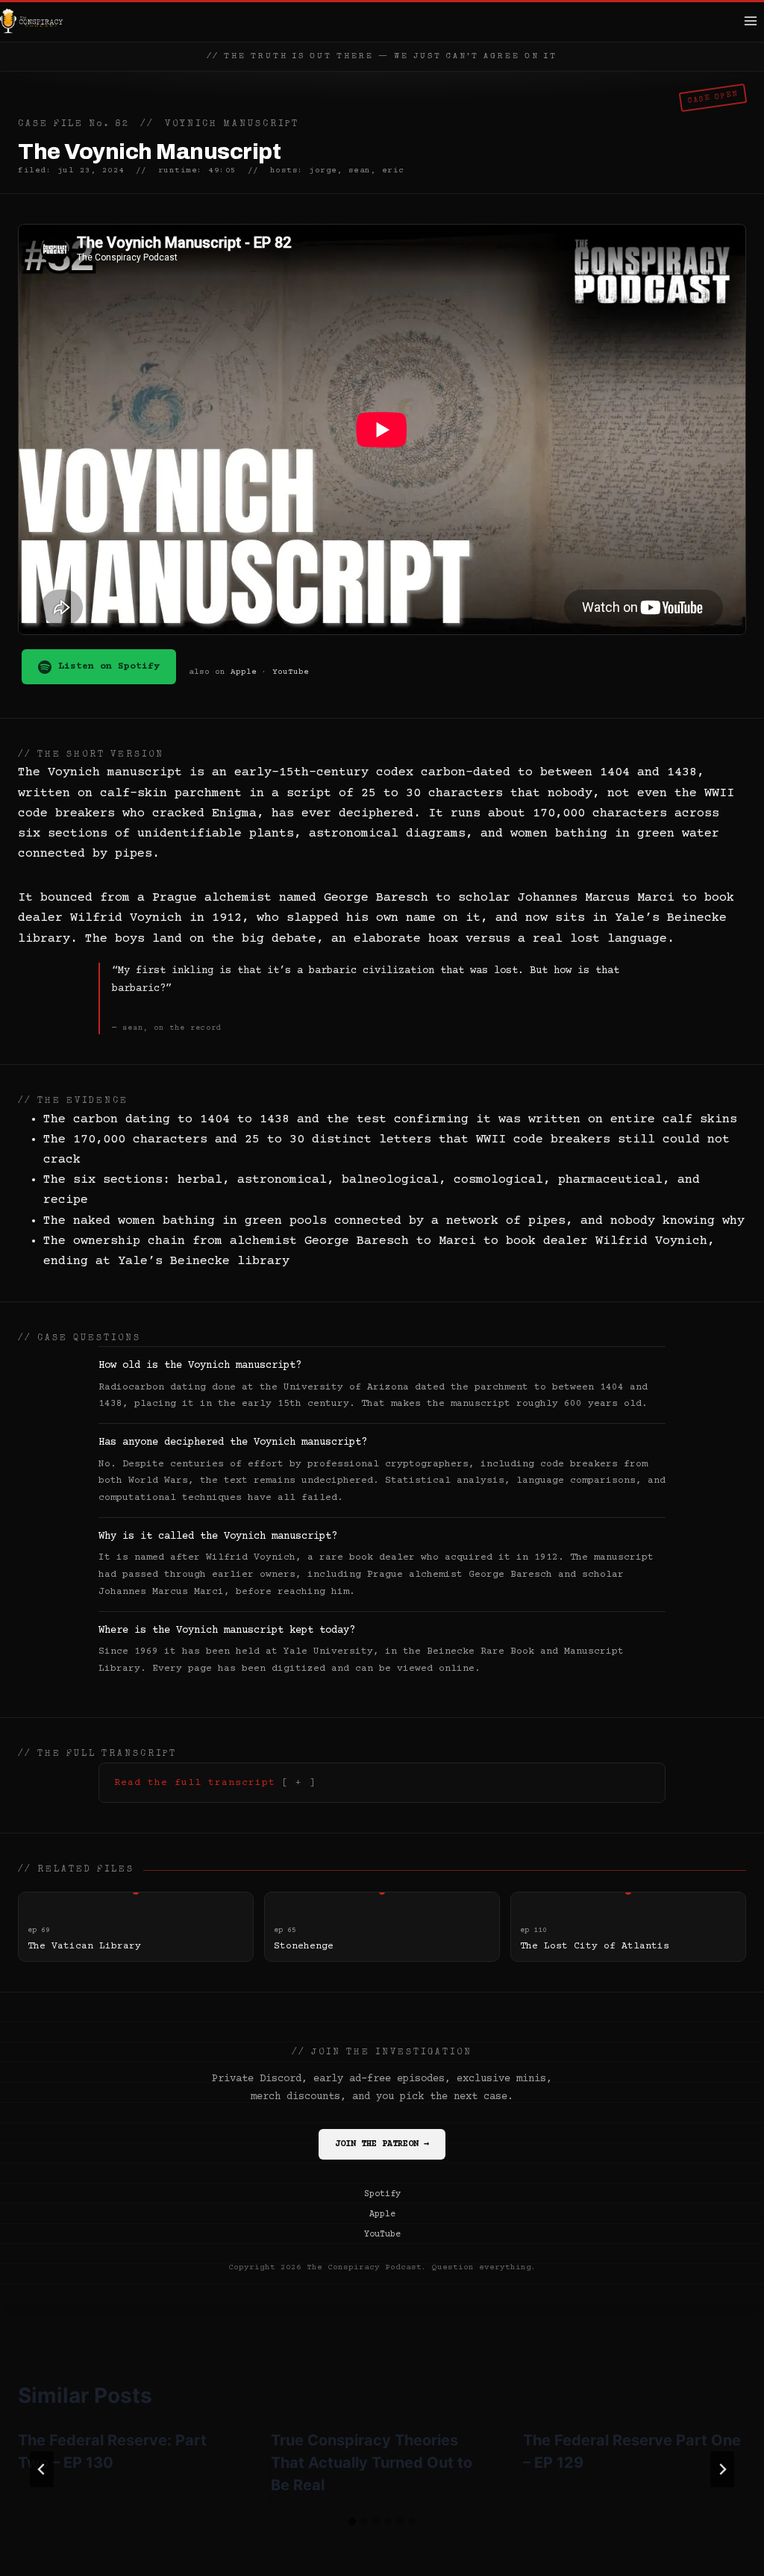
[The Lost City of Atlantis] (628, 1927)
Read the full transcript (195, 1783)
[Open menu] (750, 21)
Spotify (382, 2194)
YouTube (291, 672)
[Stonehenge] (382, 1927)
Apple (244, 672)
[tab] (352, 2522)
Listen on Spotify (109, 666)
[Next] (722, 2469)
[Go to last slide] (42, 2469)
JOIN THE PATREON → (382, 2144)
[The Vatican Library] (136, 1927)
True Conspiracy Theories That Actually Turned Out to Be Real (372, 2463)
